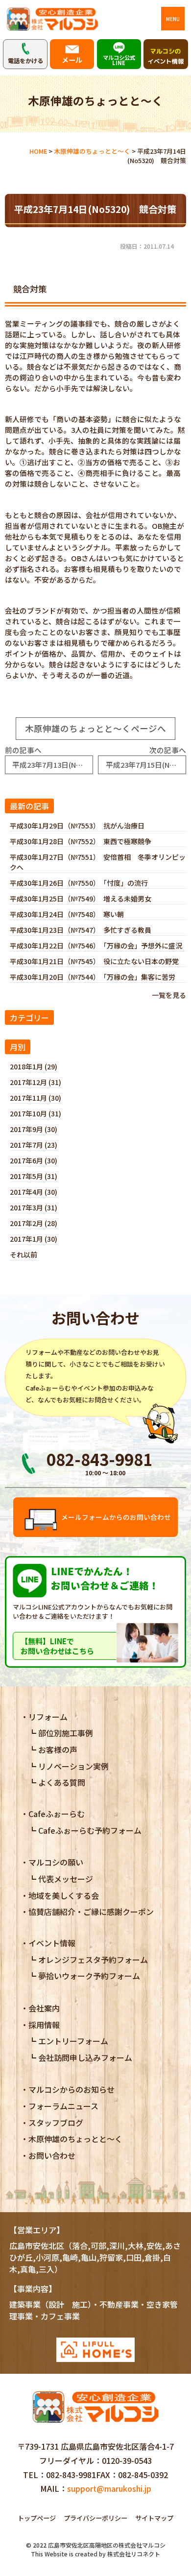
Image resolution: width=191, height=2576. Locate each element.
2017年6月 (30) (34, 1160)
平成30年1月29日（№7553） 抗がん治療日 (77, 826)
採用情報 (44, 2025)
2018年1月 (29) (34, 1066)
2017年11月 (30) (36, 1098)
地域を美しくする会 (64, 1895)
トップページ (37, 2518)
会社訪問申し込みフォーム (85, 2057)
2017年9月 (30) (34, 1129)
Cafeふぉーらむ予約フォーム (90, 1830)
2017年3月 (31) (34, 1207)
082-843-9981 (71, 2475)
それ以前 (24, 1254)
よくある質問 (62, 1782)
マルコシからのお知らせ (72, 2089)
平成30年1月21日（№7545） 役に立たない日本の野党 (94, 961)
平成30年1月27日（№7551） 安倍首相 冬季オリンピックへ (98, 862)
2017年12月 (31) (36, 1082)
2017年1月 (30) (34, 1239)
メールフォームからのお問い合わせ (116, 1517)
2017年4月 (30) (34, 1192)
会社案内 (44, 2008)
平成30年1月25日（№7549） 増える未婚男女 (81, 898)
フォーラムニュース (63, 2106)
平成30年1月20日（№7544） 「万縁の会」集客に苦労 (93, 977)
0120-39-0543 (127, 2460)
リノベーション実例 (73, 1766)
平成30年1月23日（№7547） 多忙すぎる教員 (81, 930)
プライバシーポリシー (95, 2518)
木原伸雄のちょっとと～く (75, 2139)
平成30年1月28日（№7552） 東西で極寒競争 (81, 841)
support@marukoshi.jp (109, 2488)
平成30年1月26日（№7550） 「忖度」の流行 (79, 883)
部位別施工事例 (66, 1733)
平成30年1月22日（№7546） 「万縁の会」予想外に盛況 (96, 945)
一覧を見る (169, 995)
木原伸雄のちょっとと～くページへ (95, 728)
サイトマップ (154, 2518)
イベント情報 (52, 1943)
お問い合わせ (52, 2155)
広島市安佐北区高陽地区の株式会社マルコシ (107, 2545)
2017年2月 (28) (34, 1223)
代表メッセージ (66, 1879)
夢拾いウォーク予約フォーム (89, 1976)
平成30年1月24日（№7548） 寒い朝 (67, 914)
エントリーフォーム (73, 2041)
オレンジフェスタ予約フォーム (93, 1960)
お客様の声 (58, 1749)
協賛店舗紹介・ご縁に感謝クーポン (91, 1912)
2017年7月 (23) (34, 1145)
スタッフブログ (56, 2123)
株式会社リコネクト (134, 2554)
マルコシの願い (56, 1862)
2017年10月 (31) (36, 1113)
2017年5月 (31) (34, 1176)
